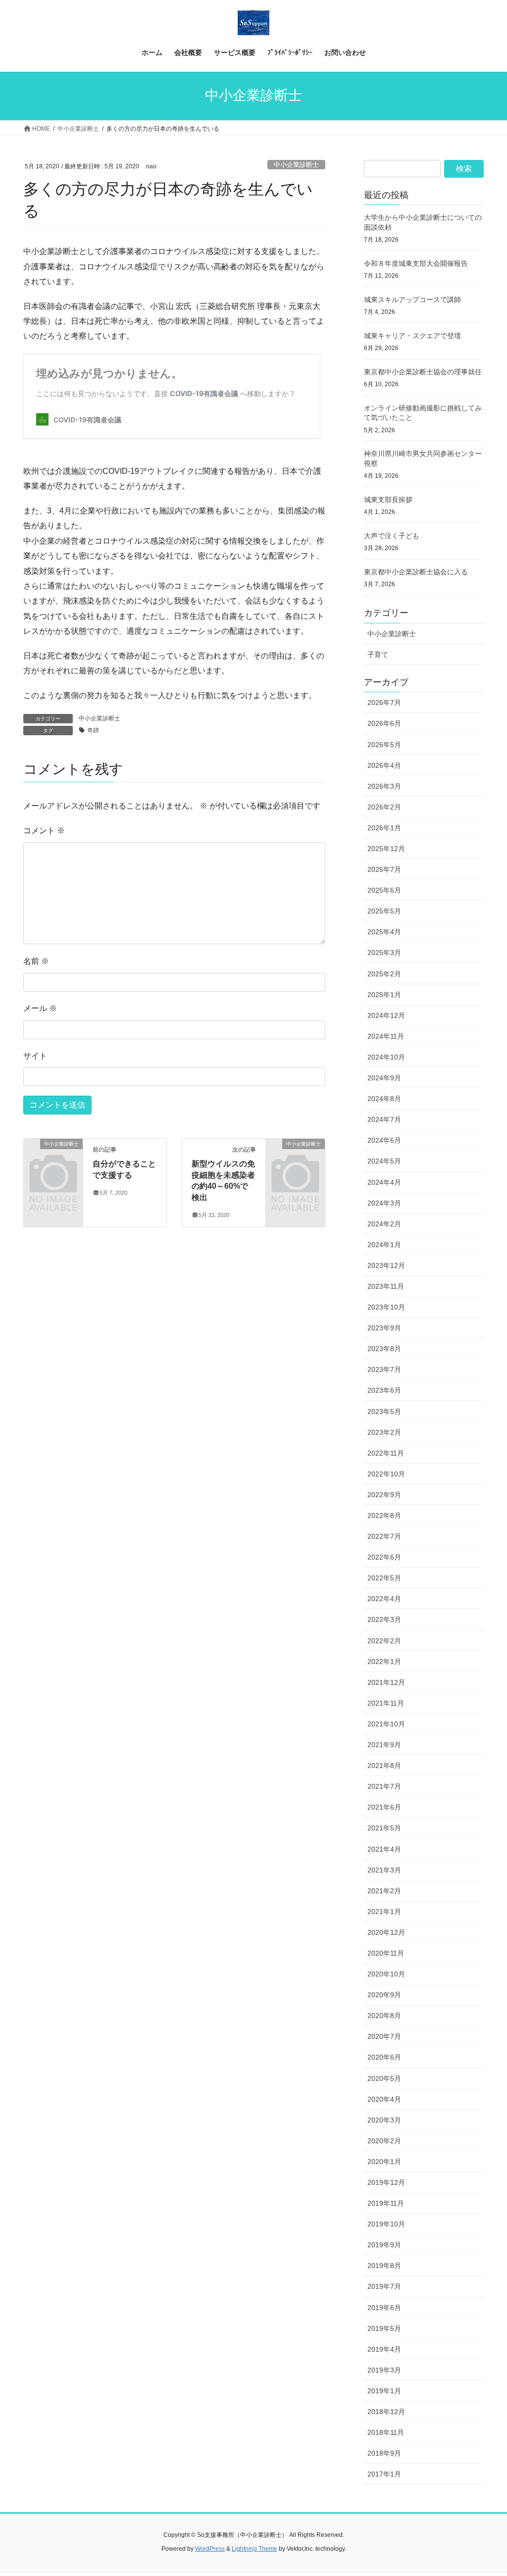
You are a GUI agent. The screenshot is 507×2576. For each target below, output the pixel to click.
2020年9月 (384, 1995)
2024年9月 (384, 1078)
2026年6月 (384, 723)
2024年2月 (384, 1224)
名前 (36, 961)
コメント (44, 831)
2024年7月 (384, 1119)
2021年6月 (384, 1807)
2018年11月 (386, 2432)
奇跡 (93, 730)
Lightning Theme (254, 2549)
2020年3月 (384, 2120)
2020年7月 (384, 2036)
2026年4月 (384, 765)
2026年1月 (384, 828)
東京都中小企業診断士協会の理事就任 (423, 372)
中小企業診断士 (296, 165)
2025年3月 (384, 953)
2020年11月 (386, 1953)
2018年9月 (384, 2453)
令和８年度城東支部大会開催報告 (416, 263)
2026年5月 (384, 745)
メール (40, 1008)
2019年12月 (386, 2182)
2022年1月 (384, 1662)
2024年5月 (384, 1161)
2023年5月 (384, 1412)
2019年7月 (384, 2286)
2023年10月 (386, 1307)
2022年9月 (384, 1495)
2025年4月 (384, 932)
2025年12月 (386, 849)
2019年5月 (384, 2328)
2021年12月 (386, 1682)
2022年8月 (384, 1515)
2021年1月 (384, 1912)
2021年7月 (384, 1786)
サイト (35, 1056)
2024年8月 (384, 1099)
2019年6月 (384, 2308)
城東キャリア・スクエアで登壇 (412, 336)
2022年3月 (384, 1619)
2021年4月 (384, 1849)
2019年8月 (384, 2266)
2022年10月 (386, 1474)
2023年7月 (384, 1369)
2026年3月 (384, 786)
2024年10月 (386, 1057)
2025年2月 (384, 974)
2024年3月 (384, 1203)
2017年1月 (384, 2474)
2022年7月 (384, 1536)
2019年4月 (384, 2349)
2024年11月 (386, 1036)
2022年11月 (386, 1453)
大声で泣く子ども (392, 536)
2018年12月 (386, 2412)
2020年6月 (384, 2057)
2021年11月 (386, 1703)
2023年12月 (386, 1265)
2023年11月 (386, 1286)
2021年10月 (386, 1724)
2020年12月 (386, 1932)
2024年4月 (384, 1182)
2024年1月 (384, 1245)
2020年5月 (384, 2078)
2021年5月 (384, 1828)
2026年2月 (384, 807)
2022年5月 (384, 1578)
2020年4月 (384, 2099)
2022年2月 (384, 1641)
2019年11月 (386, 2203)
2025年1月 (384, 995)
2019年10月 (386, 2224)
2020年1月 (384, 2162)
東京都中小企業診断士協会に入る (416, 572)
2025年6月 (384, 890)
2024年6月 (384, 1140)
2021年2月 (384, 1891)
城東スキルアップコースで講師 (412, 300)
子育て (378, 655)
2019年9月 (384, 2245)
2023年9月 (384, 1328)
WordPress (210, 2549)
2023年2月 (384, 1432)
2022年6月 (384, 1557)
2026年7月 (384, 703)
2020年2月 (384, 2141)
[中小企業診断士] (53, 1156)
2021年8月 (384, 1766)
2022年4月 (384, 1599)
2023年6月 (384, 1390)
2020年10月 (386, 1974)
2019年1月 (384, 2391)
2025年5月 (384, 911)
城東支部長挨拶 (388, 500)
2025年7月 (384, 869)
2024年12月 (386, 1015)
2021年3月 (384, 1870)
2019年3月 (384, 2370)
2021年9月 (384, 1745)
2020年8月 (384, 2016)
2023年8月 (384, 1349)
